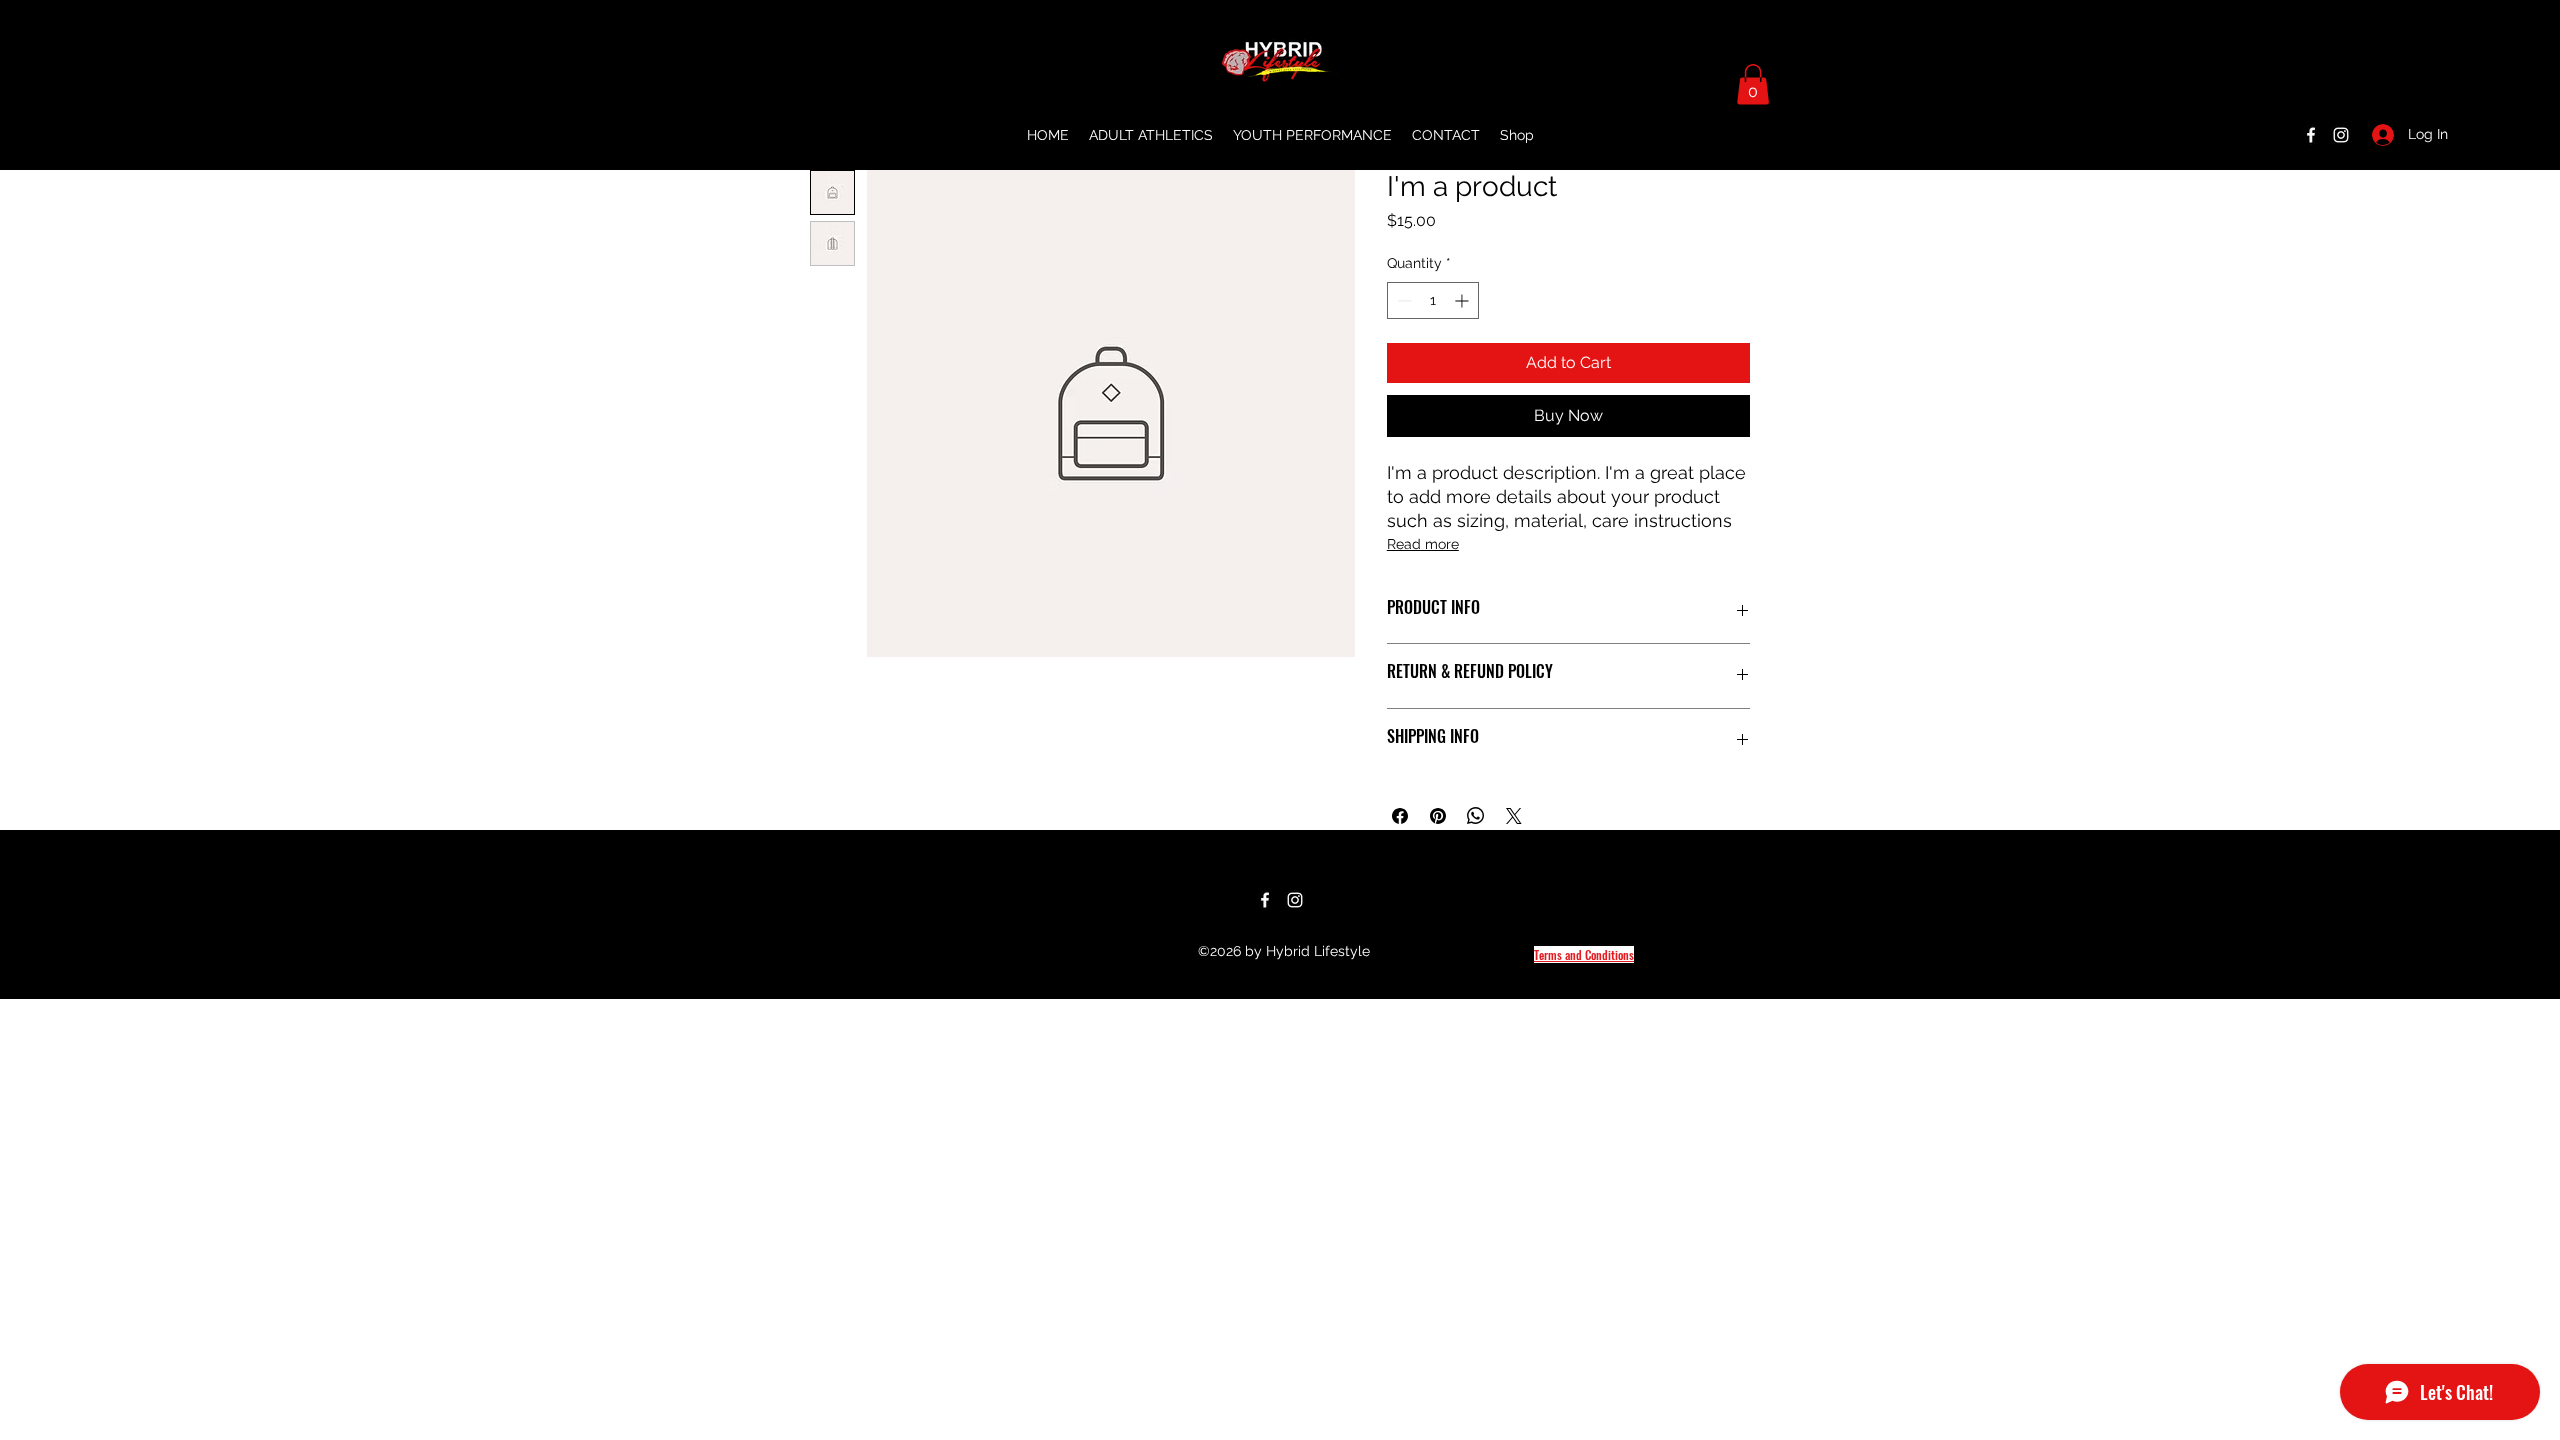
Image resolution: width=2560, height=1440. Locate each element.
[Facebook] (2311, 135)
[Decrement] (1402, 300)
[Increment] (1463, 300)
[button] (1753, 84)
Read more (1423, 544)
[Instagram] (2341, 135)
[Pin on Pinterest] (1438, 816)
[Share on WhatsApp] (1476, 816)
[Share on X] (1514, 816)
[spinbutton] (1433, 300)
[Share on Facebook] (1400, 816)
